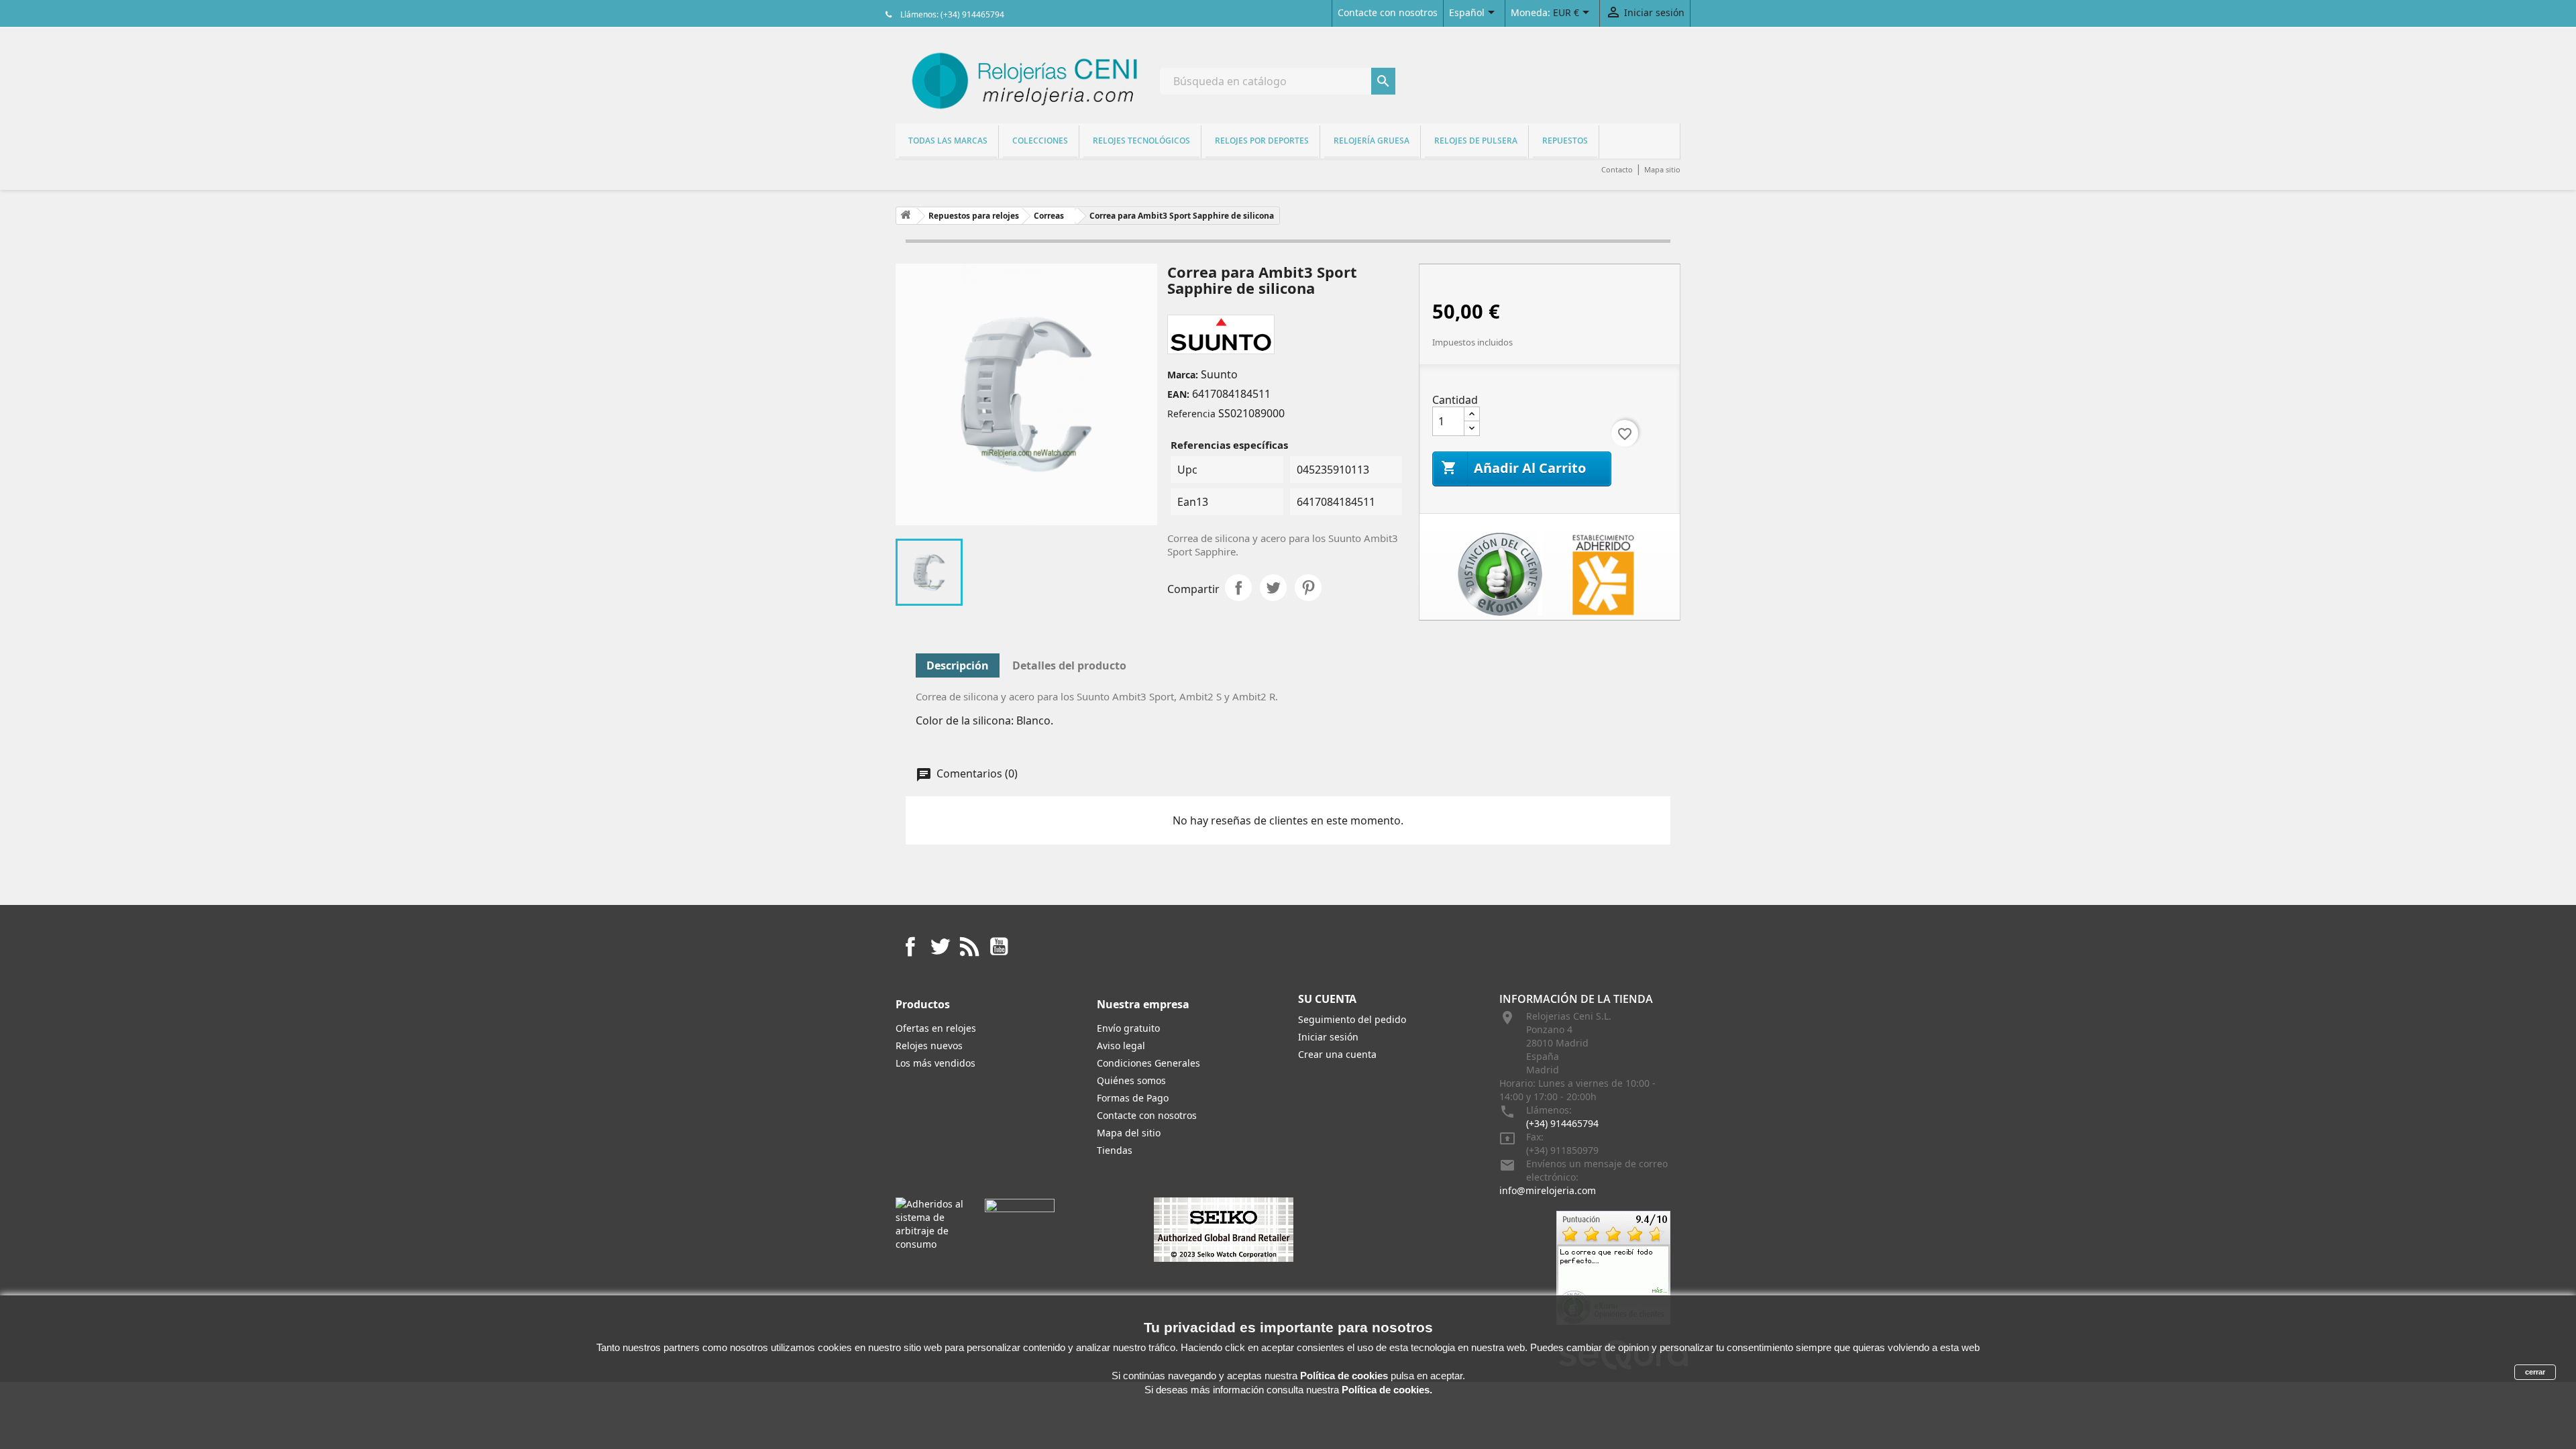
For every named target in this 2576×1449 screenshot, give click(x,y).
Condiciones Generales (1148, 1063)
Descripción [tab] (958, 665)
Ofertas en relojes (936, 1028)
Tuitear (1273, 588)
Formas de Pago (1133, 1098)
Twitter (940, 947)
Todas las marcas (948, 141)
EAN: (1178, 394)
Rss (969, 947)
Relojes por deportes (1262, 141)
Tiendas (1115, 1150)
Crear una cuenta (1337, 1054)
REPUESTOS (1565, 141)
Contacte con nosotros (1388, 12)
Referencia (1191, 414)
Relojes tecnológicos (1141, 141)
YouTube (999, 947)
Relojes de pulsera (1476, 141)
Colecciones (1040, 141)
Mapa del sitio (1129, 1133)
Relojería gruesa (1372, 141)
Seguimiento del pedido (1352, 1019)
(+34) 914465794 (1562, 1123)
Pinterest (1308, 588)
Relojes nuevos (929, 1045)
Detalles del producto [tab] (1069, 665)
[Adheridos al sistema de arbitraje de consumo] (930, 1223)
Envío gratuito (1128, 1028)
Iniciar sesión (1328, 1037)
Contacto (1617, 169)
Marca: (1183, 375)
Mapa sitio (1662, 169)
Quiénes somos (1131, 1080)
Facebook (910, 947)
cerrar (2535, 1372)
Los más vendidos (935, 1063)
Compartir (1238, 588)
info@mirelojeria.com (1548, 1190)
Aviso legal (1121, 1045)
